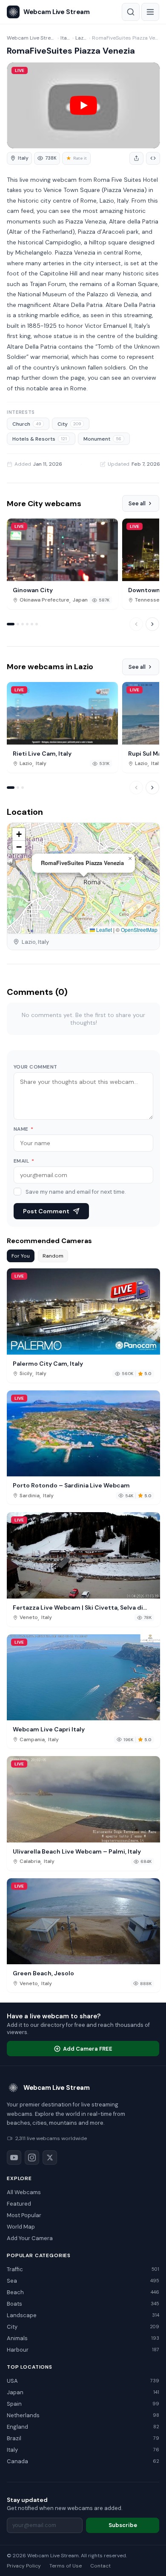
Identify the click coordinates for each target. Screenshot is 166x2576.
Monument (102, 439)
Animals (83, 2338)
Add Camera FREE (88, 2049)
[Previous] (136, 624)
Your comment (36, 1067)
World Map (21, 2227)
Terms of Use (66, 2566)
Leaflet (103, 930)
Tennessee (149, 600)
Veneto (29, 1618)
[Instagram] (32, 2158)
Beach (83, 2292)
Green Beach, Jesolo (43, 1973)
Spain (83, 2404)
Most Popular (24, 2215)
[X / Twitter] (50, 2158)
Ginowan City (33, 590)
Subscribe (123, 2525)
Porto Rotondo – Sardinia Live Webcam (71, 1485)
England (83, 2427)
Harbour (83, 2350)
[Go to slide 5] (32, 624)
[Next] (152, 624)
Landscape (83, 2315)
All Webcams (24, 2192)
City (69, 424)
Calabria (30, 1861)
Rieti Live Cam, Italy (42, 754)
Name (24, 1129)
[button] (130, 859)
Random (53, 1256)
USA (83, 2381)
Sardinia (30, 1496)
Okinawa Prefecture (44, 600)
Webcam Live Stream (31, 38)
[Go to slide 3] (23, 624)
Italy (66, 38)
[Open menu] (150, 12)
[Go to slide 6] (37, 624)
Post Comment (46, 1211)
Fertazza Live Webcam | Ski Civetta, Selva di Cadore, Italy (78, 1607)
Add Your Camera (30, 2238)
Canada (83, 2461)
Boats (83, 2304)
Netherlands (83, 2415)
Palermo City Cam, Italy (48, 1364)
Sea (83, 2281)
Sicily (26, 1374)
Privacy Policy (24, 2566)
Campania (32, 1740)
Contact (100, 2566)
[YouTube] (14, 2158)
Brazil (83, 2438)
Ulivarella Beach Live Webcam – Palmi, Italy (77, 1851)
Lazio (81, 38)
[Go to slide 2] (18, 624)
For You (21, 1256)
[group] (19, 158)
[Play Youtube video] (83, 105)
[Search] (131, 12)
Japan (80, 600)
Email (24, 1161)
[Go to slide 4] (27, 624)
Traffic (83, 2269)
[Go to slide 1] (11, 624)
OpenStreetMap (139, 930)
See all (137, 503)
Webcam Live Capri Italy (49, 1729)
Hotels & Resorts (40, 439)
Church (27, 424)
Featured (19, 2204)
